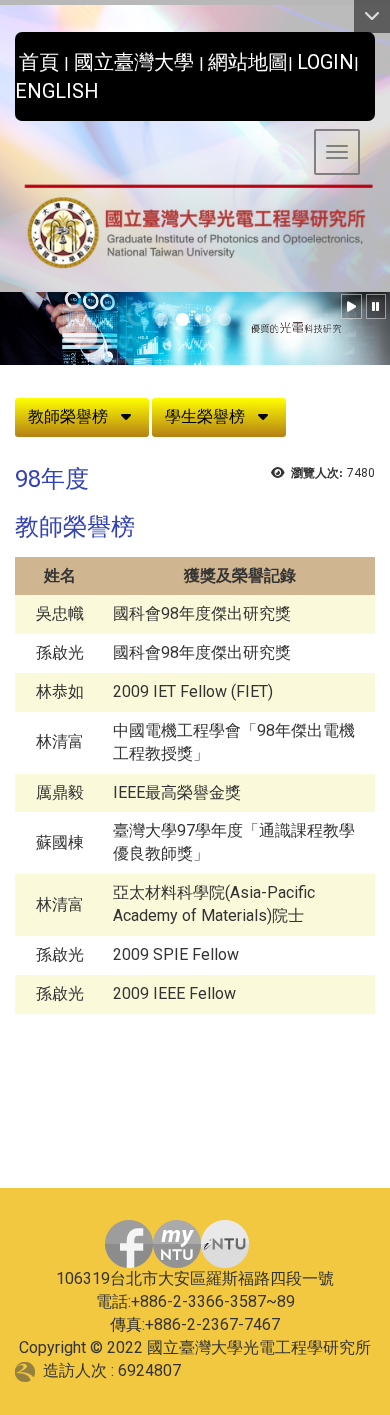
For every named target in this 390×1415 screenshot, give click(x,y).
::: (7, 56)
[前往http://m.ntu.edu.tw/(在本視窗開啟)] (225, 1244)
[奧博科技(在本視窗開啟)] (29, 1370)
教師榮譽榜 (68, 416)
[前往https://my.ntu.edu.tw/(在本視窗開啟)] (177, 1244)
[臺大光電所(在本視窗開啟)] (195, 227)
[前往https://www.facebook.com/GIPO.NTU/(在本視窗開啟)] (129, 1244)
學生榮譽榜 (205, 416)
